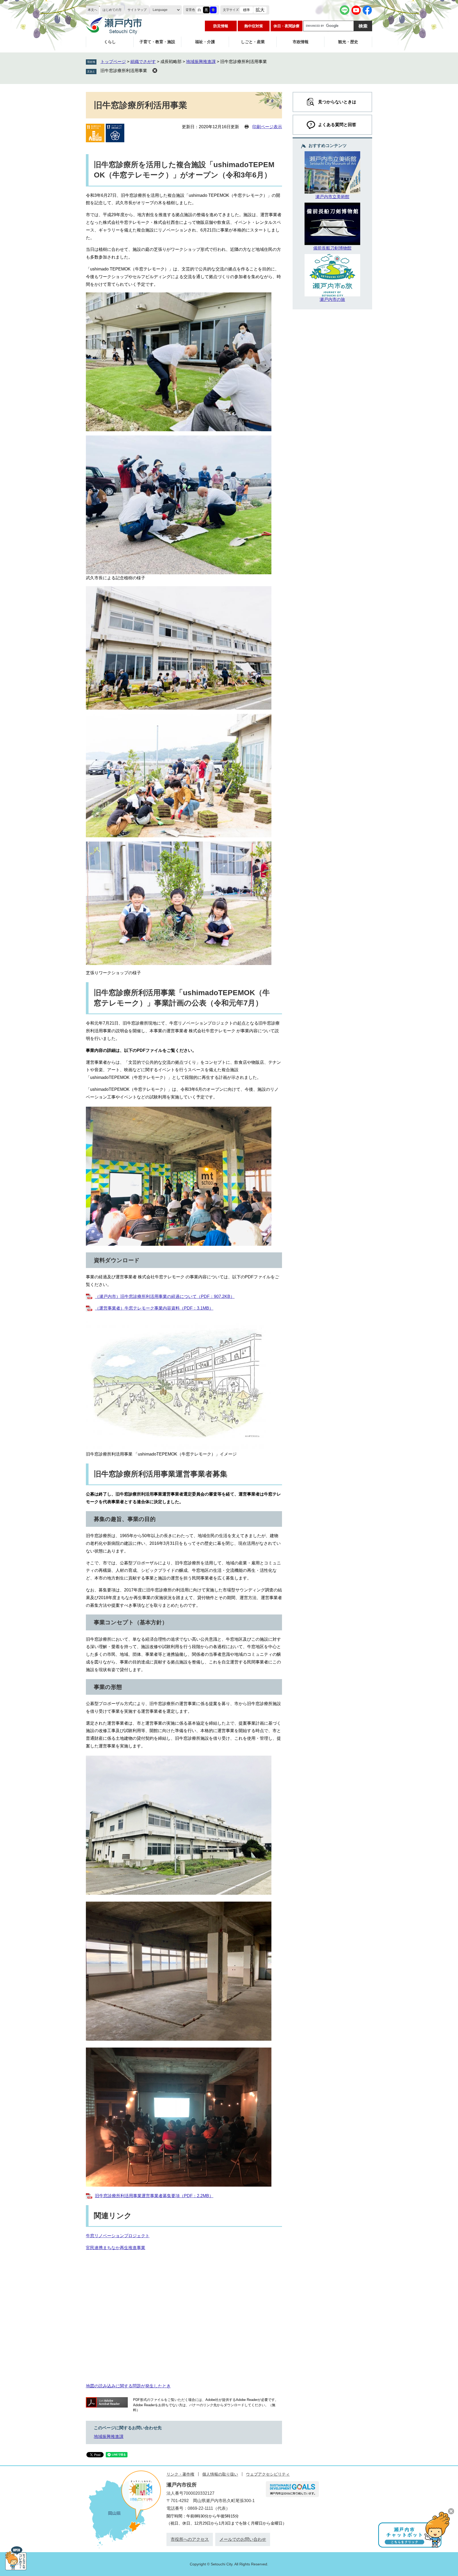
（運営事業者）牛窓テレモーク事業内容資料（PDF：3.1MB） (154, 1308)
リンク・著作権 (180, 2474)
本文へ (93, 10)
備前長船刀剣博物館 (332, 248)
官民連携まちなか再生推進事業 (116, 2248)
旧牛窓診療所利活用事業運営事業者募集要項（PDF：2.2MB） (154, 2196)
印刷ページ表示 (267, 127)
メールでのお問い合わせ (243, 2539)
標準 (246, 10)
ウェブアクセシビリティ (268, 2474)
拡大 (260, 10)
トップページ (113, 62)
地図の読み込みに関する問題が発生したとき (128, 2386)
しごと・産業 (253, 42)
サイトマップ (137, 10)
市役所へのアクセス (190, 2539)
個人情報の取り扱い (220, 2474)
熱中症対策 (254, 26)
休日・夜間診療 (287, 26)
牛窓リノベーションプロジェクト (118, 2236)
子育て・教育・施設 (157, 42)
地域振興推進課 (201, 62)
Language (160, 10)
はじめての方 (112, 10)
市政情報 (301, 42)
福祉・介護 (205, 42)
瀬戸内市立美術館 (332, 197)
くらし (110, 42)
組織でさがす (143, 62)
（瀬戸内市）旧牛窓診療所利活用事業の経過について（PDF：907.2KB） (165, 1296)
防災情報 (221, 26)
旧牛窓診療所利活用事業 (124, 71)
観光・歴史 (348, 42)
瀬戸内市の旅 (332, 299)
